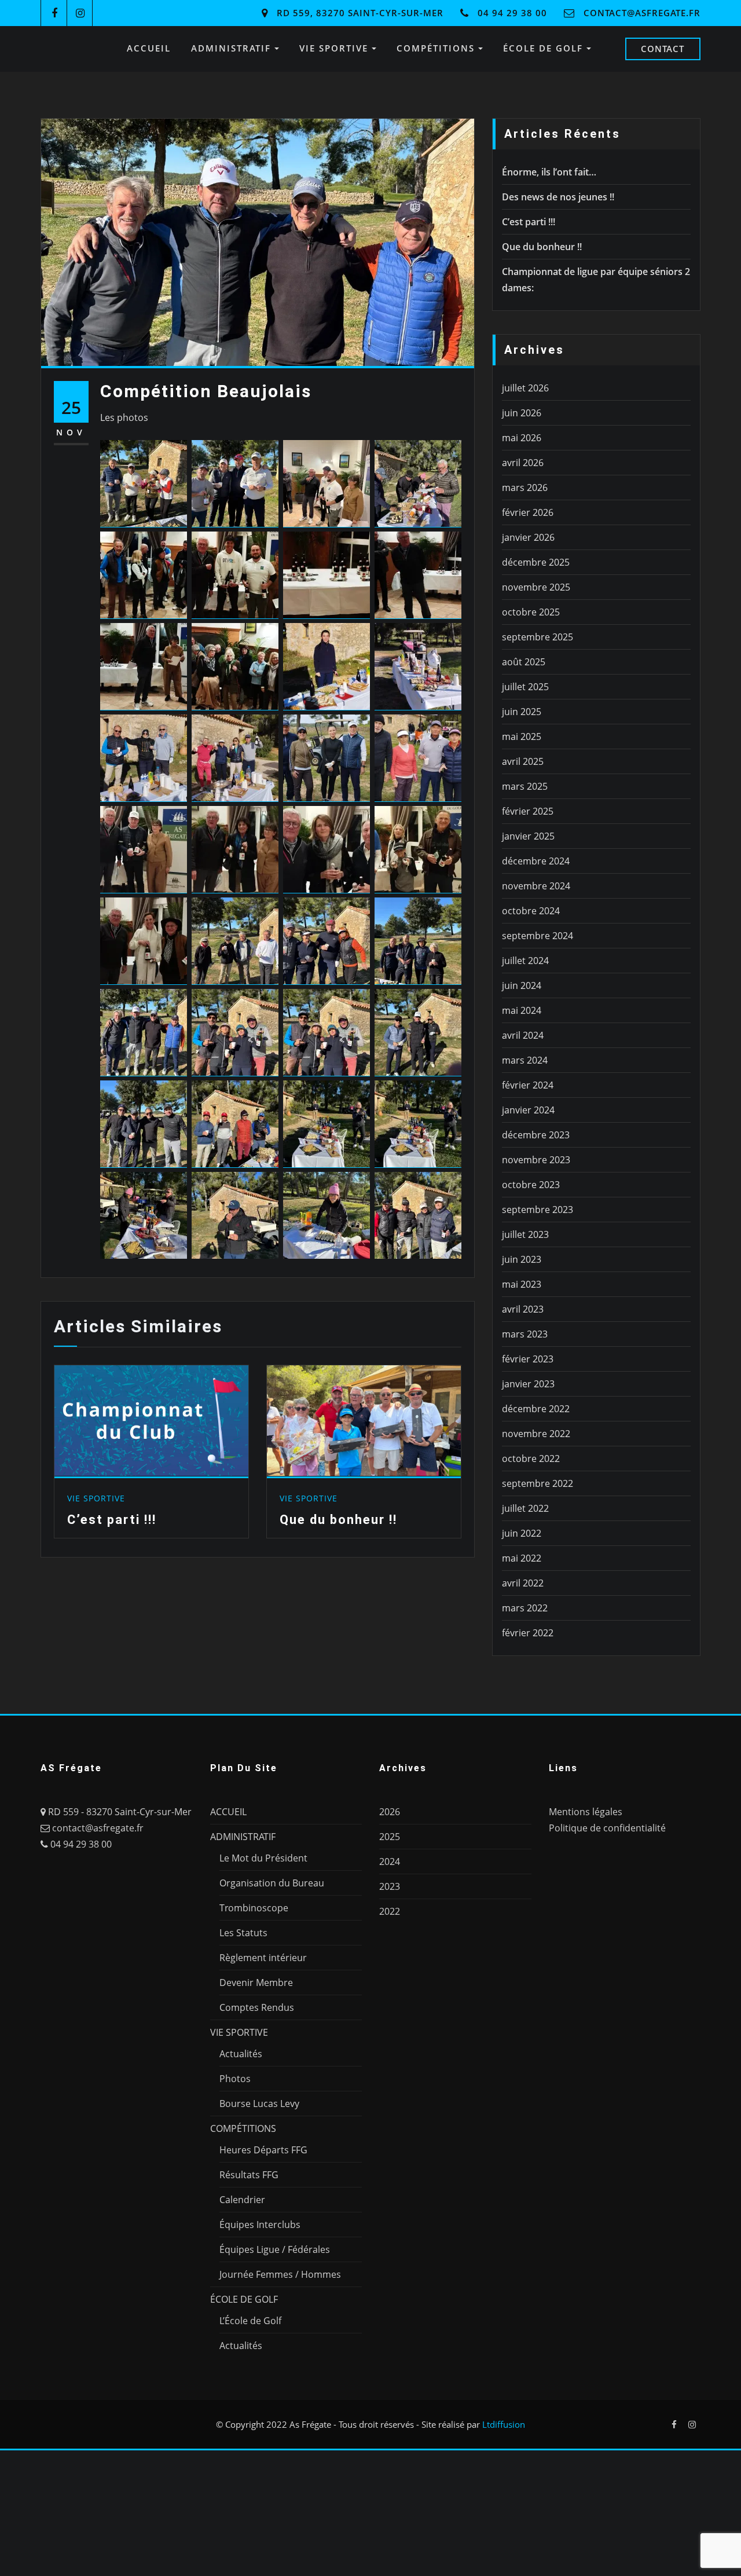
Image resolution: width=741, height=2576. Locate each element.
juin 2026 (522, 413)
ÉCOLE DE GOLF (545, 48)
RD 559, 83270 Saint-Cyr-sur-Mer (360, 13)
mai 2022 (522, 1558)
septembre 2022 (538, 1483)
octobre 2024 (531, 911)
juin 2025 (522, 712)
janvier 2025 (528, 836)
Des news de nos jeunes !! (558, 197)
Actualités (241, 2054)
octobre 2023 (531, 1185)
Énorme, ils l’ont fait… (549, 172)
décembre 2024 (536, 861)
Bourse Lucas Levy (259, 2104)
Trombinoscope (254, 1908)
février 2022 (528, 1633)
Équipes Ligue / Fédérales (275, 2249)
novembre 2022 (536, 1434)
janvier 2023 (528, 1384)
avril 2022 (523, 1583)
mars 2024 (525, 1060)
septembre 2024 (538, 936)
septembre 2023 (538, 1210)
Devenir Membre (256, 1983)
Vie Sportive (96, 1498)
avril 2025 (523, 761)
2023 (390, 1886)
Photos (235, 2079)
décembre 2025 (536, 562)
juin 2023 (522, 1259)
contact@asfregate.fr (642, 13)
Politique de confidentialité (607, 1828)
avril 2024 (523, 1035)
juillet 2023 (525, 1234)
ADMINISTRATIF (233, 48)
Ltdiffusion (504, 2424)
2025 (390, 1837)
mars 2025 (525, 786)
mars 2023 (525, 1334)
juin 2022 (522, 1533)
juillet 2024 (525, 961)
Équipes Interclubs (260, 2225)
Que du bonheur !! (338, 1520)
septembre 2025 (538, 637)
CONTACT (663, 49)
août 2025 (524, 662)
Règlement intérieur (263, 1958)
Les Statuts (243, 1933)
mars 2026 (525, 488)
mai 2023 (522, 1284)
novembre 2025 (536, 587)
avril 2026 (523, 463)
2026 (390, 1812)
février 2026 (528, 512)
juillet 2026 (525, 388)
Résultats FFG (249, 2175)
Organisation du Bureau (272, 1883)
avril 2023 (523, 1309)
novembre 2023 (536, 1160)
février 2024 (528, 1085)
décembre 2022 (536, 1409)
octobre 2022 (531, 1459)
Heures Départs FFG (263, 2150)
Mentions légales (586, 1812)
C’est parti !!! (112, 1519)
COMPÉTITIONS (437, 48)
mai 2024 (522, 1010)
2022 (390, 1911)
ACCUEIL (149, 48)
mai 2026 (522, 438)
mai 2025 (522, 736)
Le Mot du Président (263, 1858)
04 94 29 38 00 (512, 13)
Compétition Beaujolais (206, 391)
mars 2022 (525, 1608)
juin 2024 (522, 985)
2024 (390, 1862)
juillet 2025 (525, 687)
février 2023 (528, 1359)
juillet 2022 (525, 1508)
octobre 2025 (531, 612)
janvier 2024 (528, 1110)
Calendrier (242, 2200)
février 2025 (528, 811)
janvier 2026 (528, 537)
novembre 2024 (536, 886)
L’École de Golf (250, 2321)
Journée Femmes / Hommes (280, 2274)
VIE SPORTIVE (335, 48)
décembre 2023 (536, 1135)
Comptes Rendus (257, 2007)
